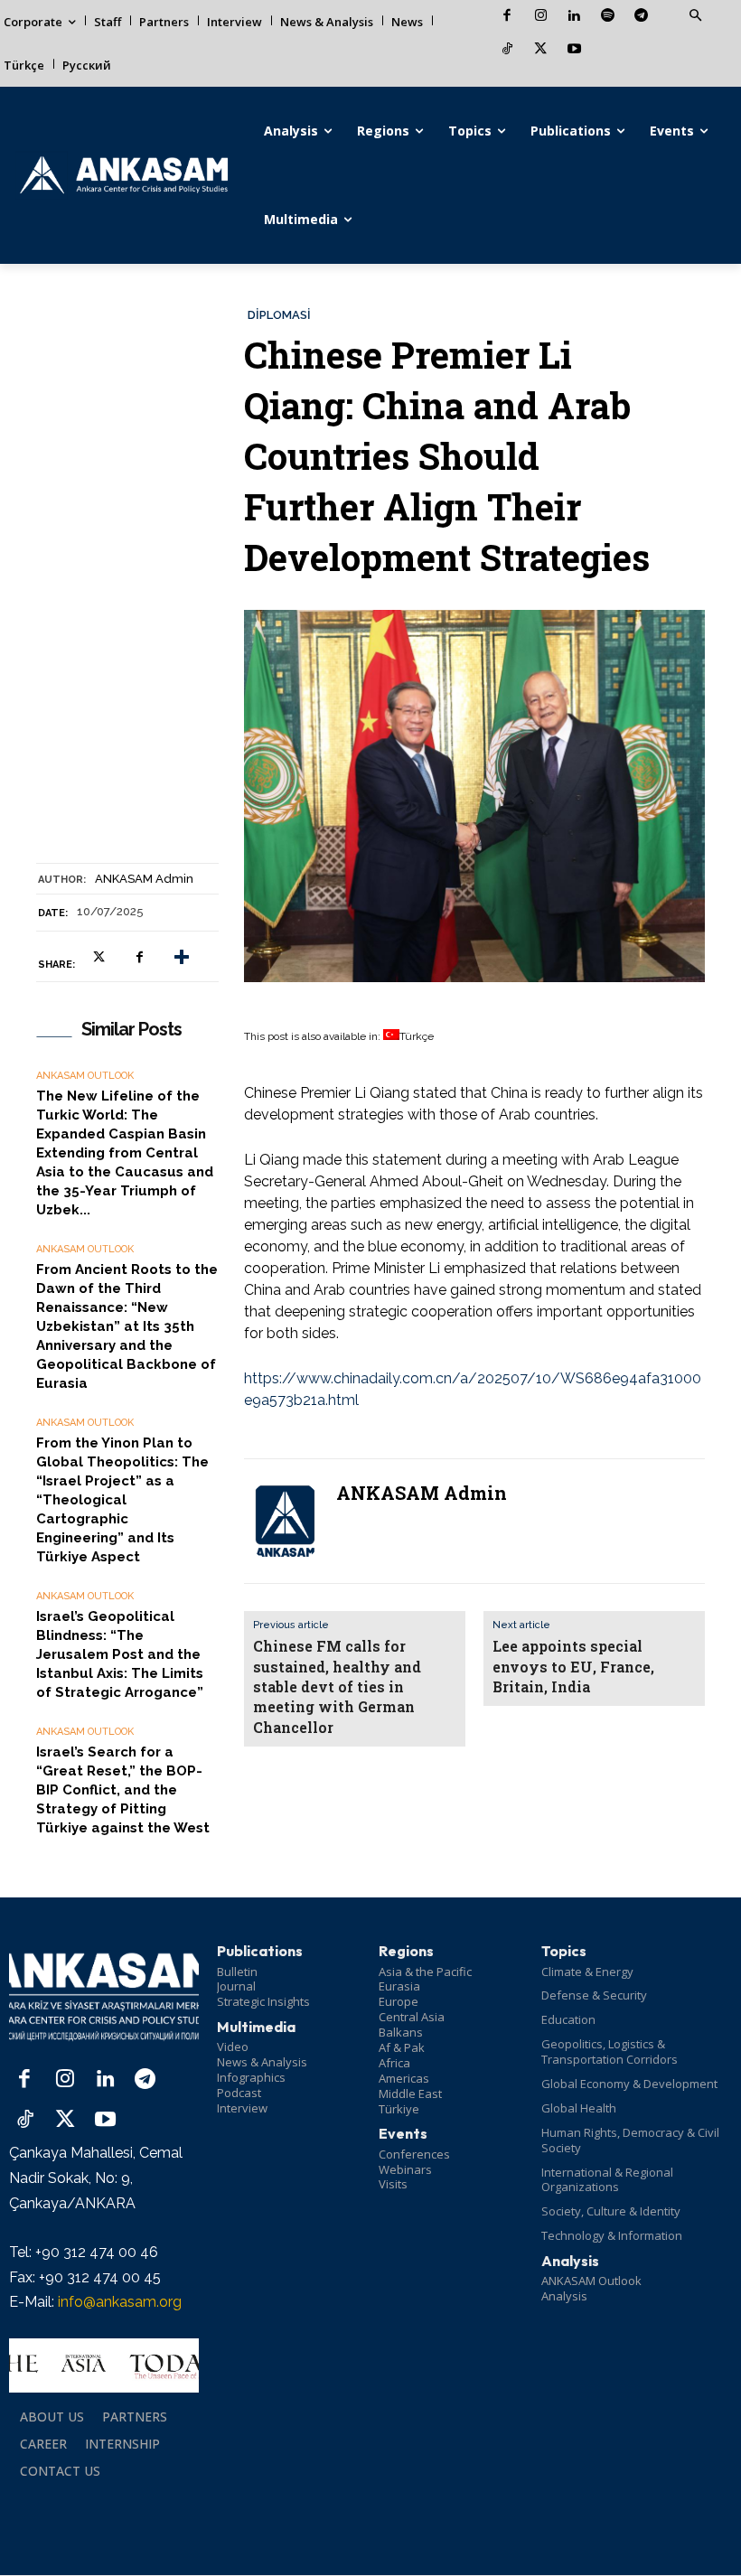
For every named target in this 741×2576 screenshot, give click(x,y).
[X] (541, 50)
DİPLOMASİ (279, 315)
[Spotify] (608, 17)
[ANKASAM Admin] (285, 1521)
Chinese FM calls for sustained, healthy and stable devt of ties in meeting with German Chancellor (337, 1686)
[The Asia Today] (104, 2365)
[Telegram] (641, 17)
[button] (695, 16)
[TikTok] (507, 50)
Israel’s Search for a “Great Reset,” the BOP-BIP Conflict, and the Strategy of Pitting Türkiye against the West (123, 1790)
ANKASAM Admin (144, 879)
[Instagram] (541, 17)
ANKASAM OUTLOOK (85, 1076)
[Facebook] (507, 17)
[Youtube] (574, 50)
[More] (182, 957)
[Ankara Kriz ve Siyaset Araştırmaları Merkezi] (123, 175)
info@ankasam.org (120, 2302)
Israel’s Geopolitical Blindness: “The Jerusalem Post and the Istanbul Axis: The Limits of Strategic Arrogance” (120, 1654)
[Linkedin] (574, 17)
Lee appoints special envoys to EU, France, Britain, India (573, 1666)
